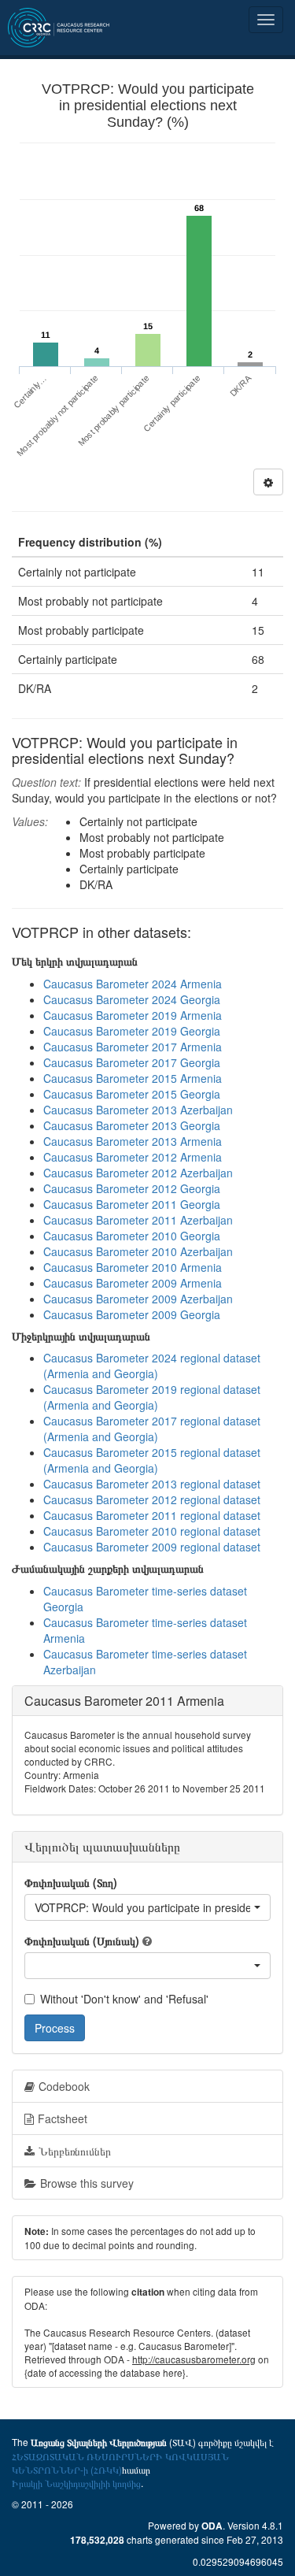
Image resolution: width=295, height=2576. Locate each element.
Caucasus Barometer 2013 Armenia (133, 1141)
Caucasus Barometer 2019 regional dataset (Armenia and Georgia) (152, 1397)
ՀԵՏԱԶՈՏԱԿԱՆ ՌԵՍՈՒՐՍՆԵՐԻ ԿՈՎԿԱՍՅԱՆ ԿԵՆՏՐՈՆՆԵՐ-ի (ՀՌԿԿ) (120, 2463)
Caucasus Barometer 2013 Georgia (132, 1125)
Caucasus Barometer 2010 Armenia (133, 1267)
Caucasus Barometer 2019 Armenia (133, 1015)
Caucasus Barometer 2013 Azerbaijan (138, 1110)
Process (55, 2028)
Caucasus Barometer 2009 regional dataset (152, 1547)
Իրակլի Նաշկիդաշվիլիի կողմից (76, 2483)
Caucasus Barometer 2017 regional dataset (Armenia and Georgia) (152, 1429)
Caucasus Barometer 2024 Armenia (133, 984)
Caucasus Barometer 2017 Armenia (133, 1047)
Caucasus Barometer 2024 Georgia (132, 999)
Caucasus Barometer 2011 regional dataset (152, 1515)
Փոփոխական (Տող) (71, 1882)
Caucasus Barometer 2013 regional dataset (152, 1484)
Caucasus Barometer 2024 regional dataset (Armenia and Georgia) (152, 1366)
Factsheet (63, 2118)
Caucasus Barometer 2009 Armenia (133, 1283)
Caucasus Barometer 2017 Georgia (132, 1062)
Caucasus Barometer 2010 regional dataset (152, 1531)
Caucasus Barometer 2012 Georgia (132, 1188)
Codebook (64, 2086)
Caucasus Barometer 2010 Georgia (132, 1236)
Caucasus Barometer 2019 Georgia (132, 1031)
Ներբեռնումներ (75, 2151)
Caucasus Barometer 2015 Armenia (133, 1078)
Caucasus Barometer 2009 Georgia (132, 1314)
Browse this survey (87, 2183)
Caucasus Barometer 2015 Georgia (132, 1094)
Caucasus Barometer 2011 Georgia (132, 1204)
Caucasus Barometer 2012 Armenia (133, 1157)
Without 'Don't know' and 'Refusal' (124, 1999)
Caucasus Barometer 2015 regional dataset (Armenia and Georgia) (152, 1460)
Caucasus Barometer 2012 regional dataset (152, 1499)
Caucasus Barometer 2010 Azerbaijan (138, 1251)
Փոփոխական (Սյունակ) (82, 1940)
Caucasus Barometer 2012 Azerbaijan (138, 1173)
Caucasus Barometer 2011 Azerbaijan (138, 1220)
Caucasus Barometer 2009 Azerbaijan (138, 1299)
